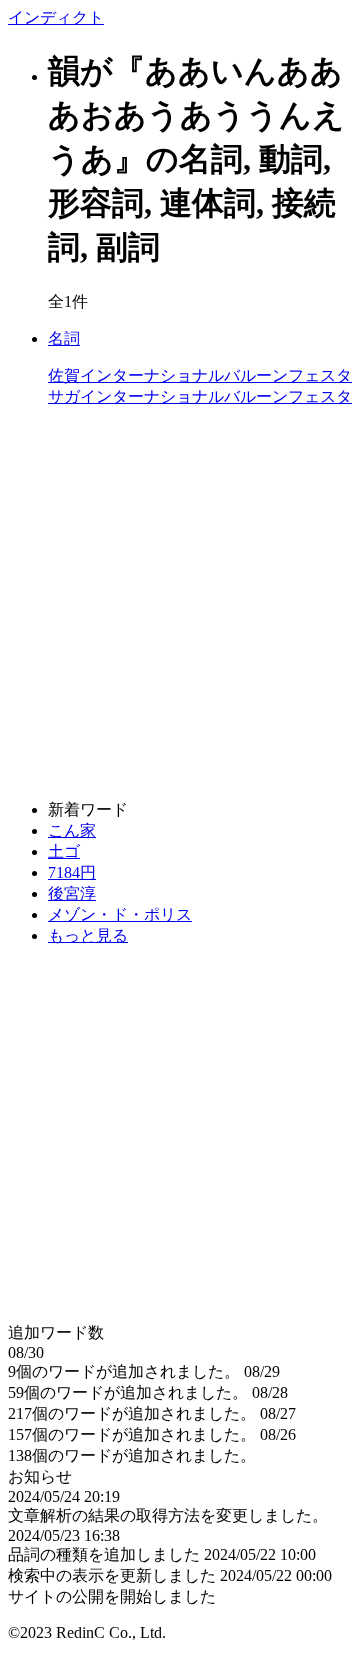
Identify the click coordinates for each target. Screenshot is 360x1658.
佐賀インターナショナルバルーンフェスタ (200, 367)
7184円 (72, 872)
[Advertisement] (180, 604)
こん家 (72, 830)
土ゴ (64, 851)
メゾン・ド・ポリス (120, 914)
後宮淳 (72, 893)
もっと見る (88, 935)
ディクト (56, 17)
